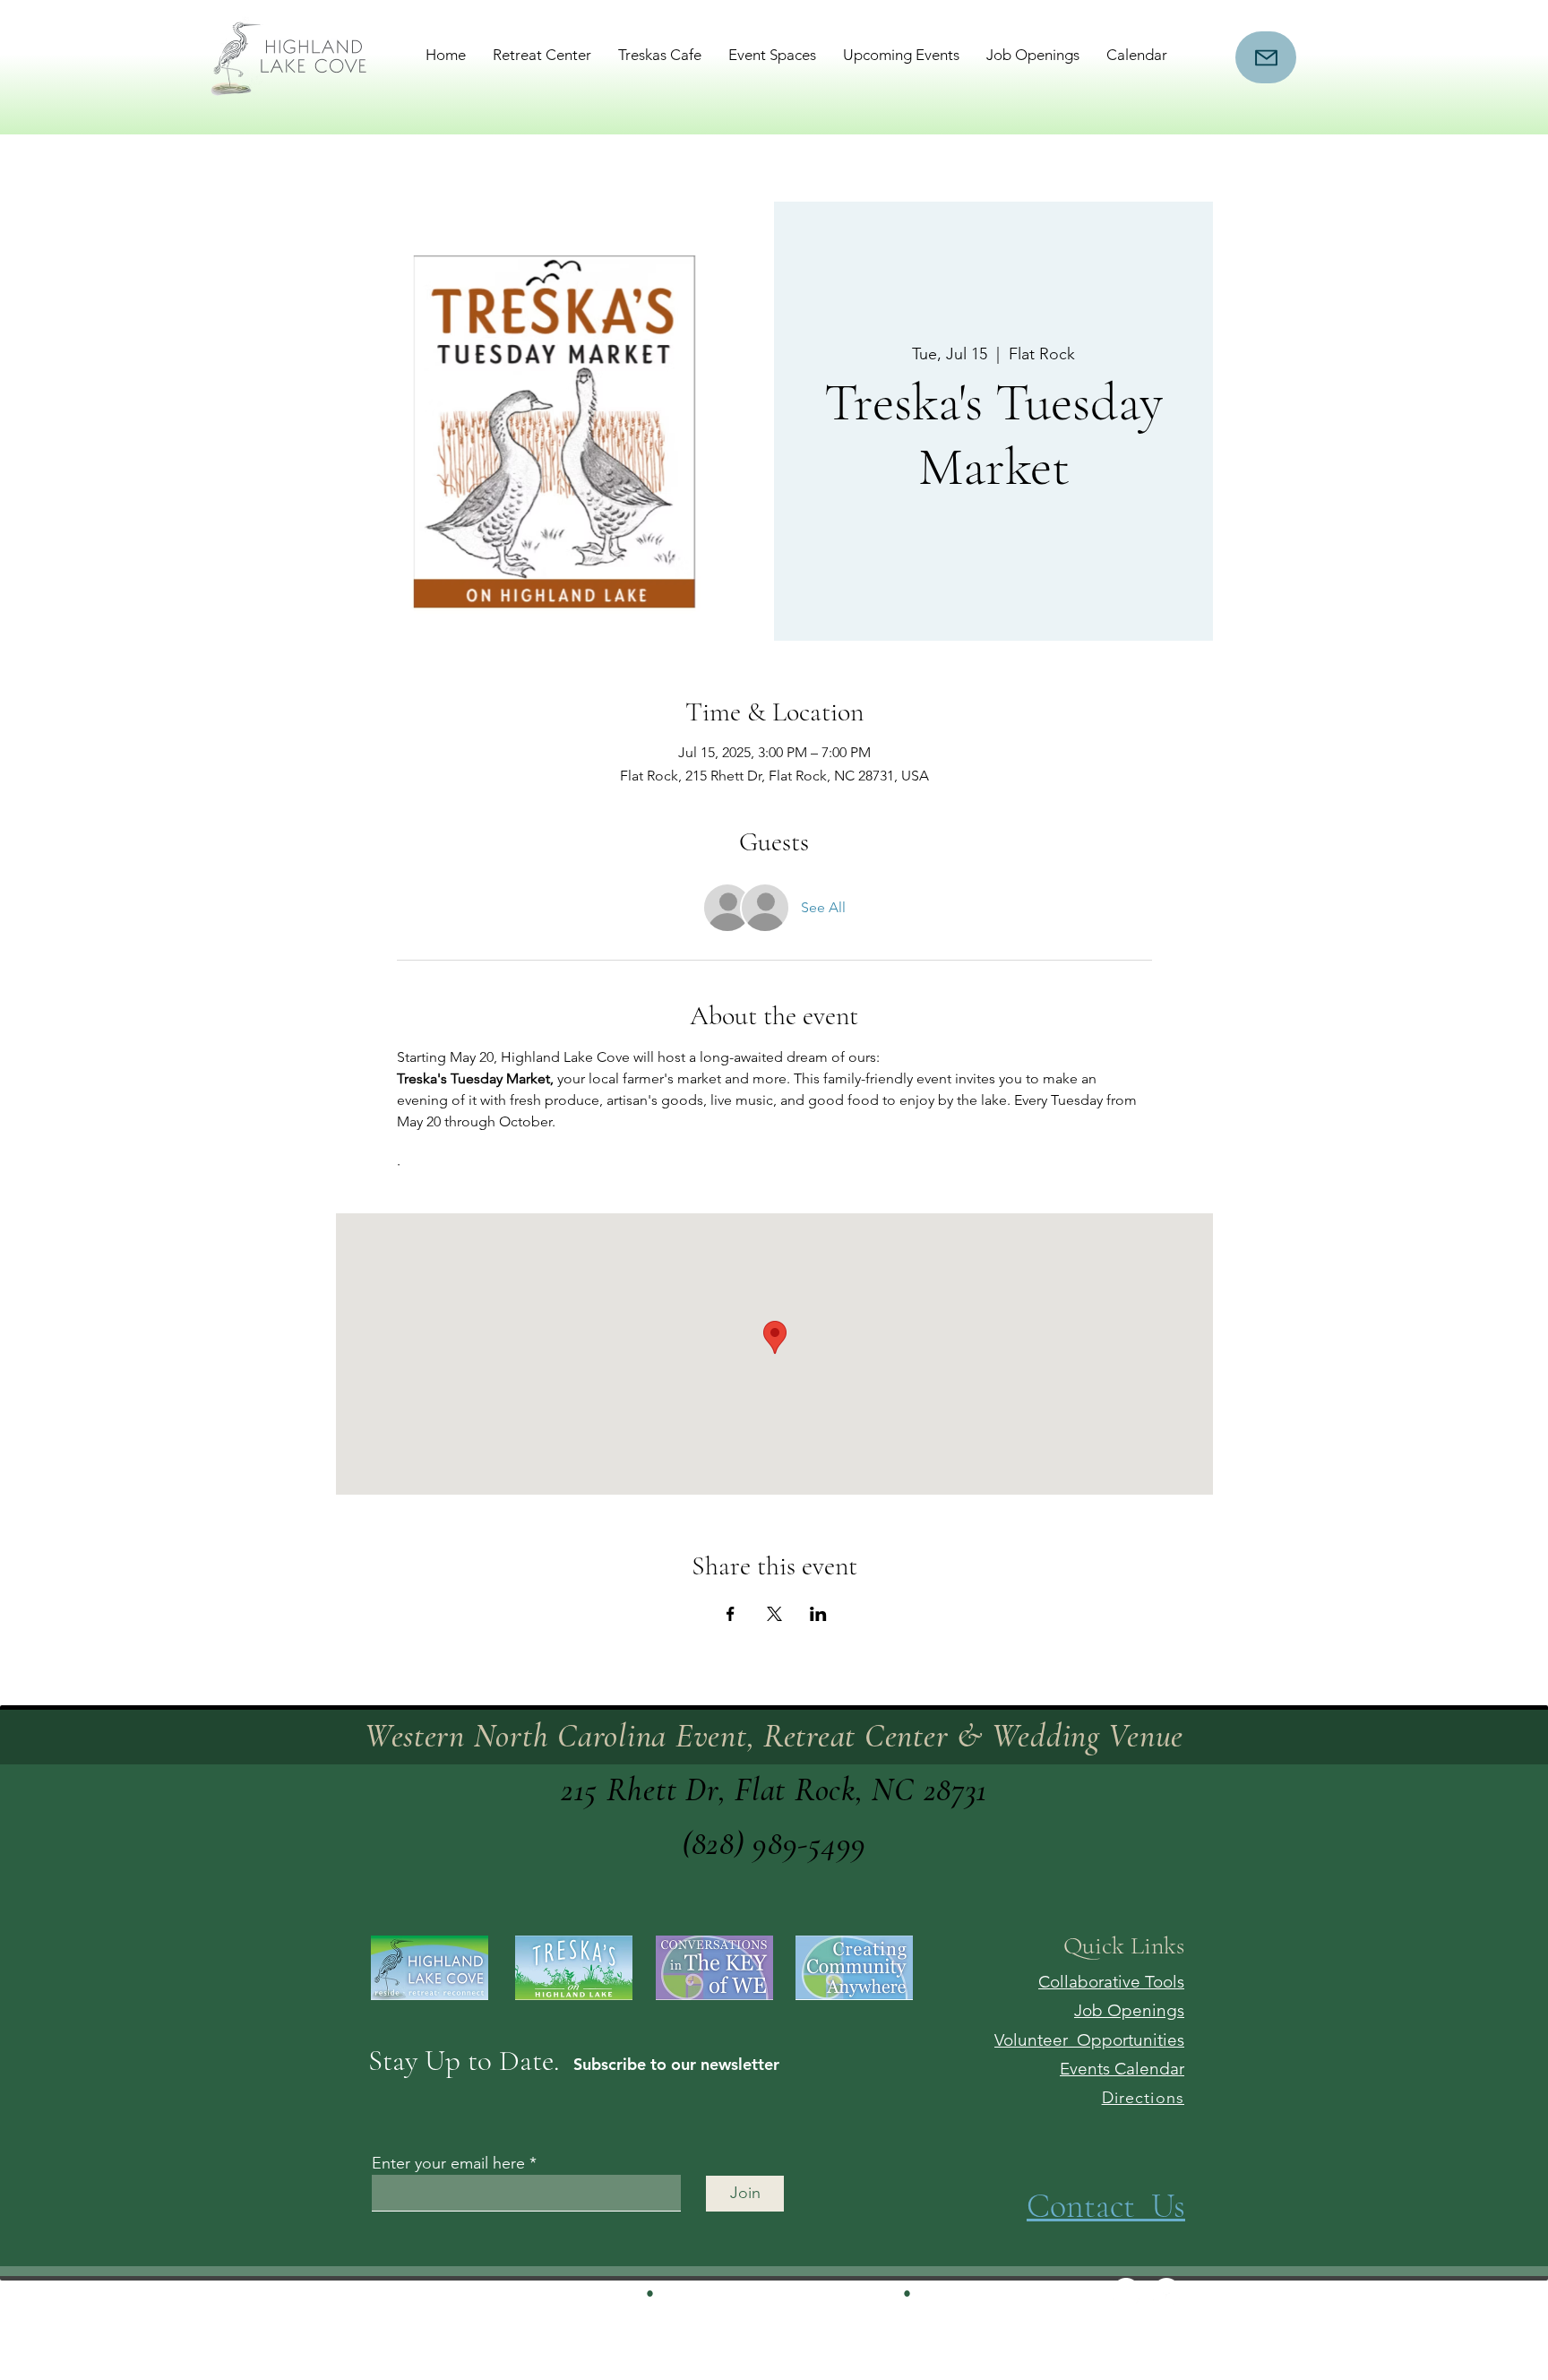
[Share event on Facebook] (731, 1614)
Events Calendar (1122, 2069)
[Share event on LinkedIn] (818, 1614)
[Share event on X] (774, 1614)
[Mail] (1266, 57)
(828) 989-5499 (774, 1844)
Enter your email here (448, 2163)
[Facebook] (1166, 2291)
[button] (542, 55)
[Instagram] (1126, 2291)
